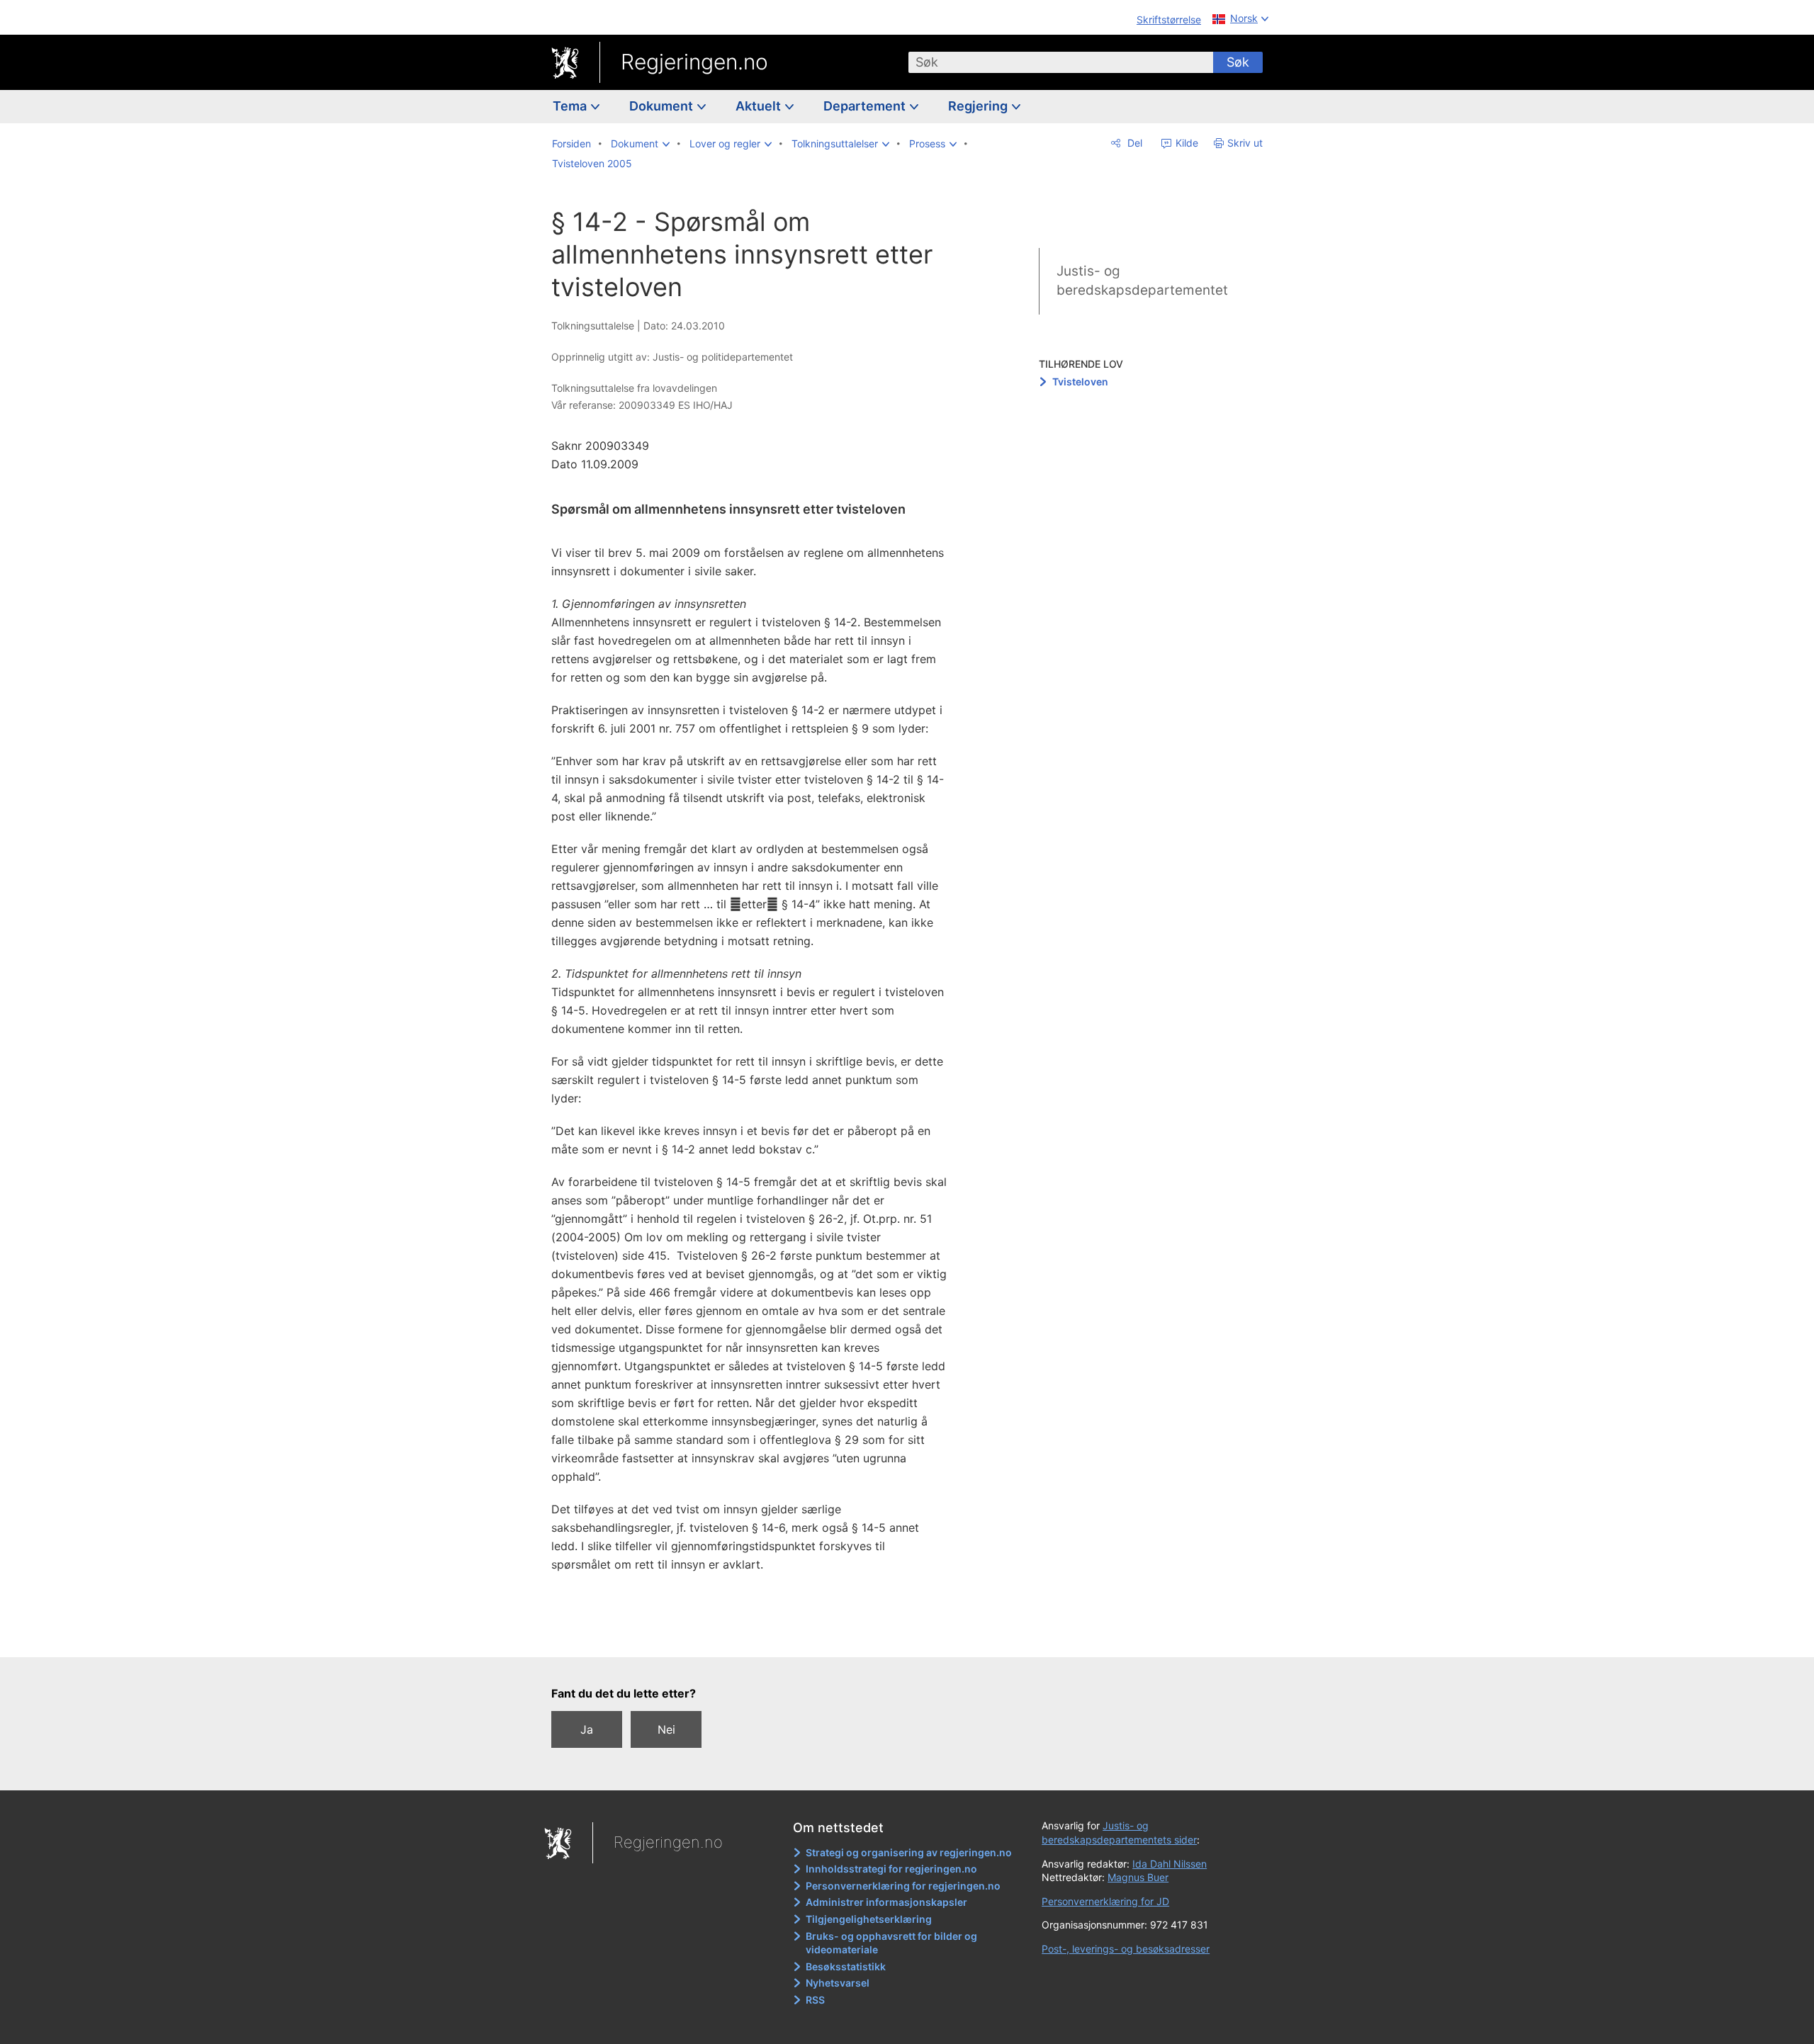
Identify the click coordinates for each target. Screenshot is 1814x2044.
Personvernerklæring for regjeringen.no (903, 1886)
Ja (587, 1729)
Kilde (1185, 143)
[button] (640, 144)
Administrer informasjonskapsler (886, 1902)
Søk (1238, 62)
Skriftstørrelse (1169, 19)
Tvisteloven (1080, 382)
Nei (666, 1729)
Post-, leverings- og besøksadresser (1126, 1949)
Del (1133, 143)
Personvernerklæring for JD (1105, 1901)
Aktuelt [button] (760, 106)
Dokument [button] (663, 106)
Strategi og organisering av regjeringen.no (909, 1852)
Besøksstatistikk (846, 1966)
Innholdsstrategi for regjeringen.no (891, 1869)
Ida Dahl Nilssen (1170, 1864)
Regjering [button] (979, 106)
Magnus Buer (1138, 1877)
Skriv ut (1245, 143)
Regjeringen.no (694, 62)
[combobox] (1061, 62)
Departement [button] (866, 106)
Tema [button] (571, 106)
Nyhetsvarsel (838, 1983)
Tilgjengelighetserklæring (869, 1919)
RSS (815, 2000)
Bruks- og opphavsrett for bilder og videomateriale (891, 1943)
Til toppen (757, 1637)
